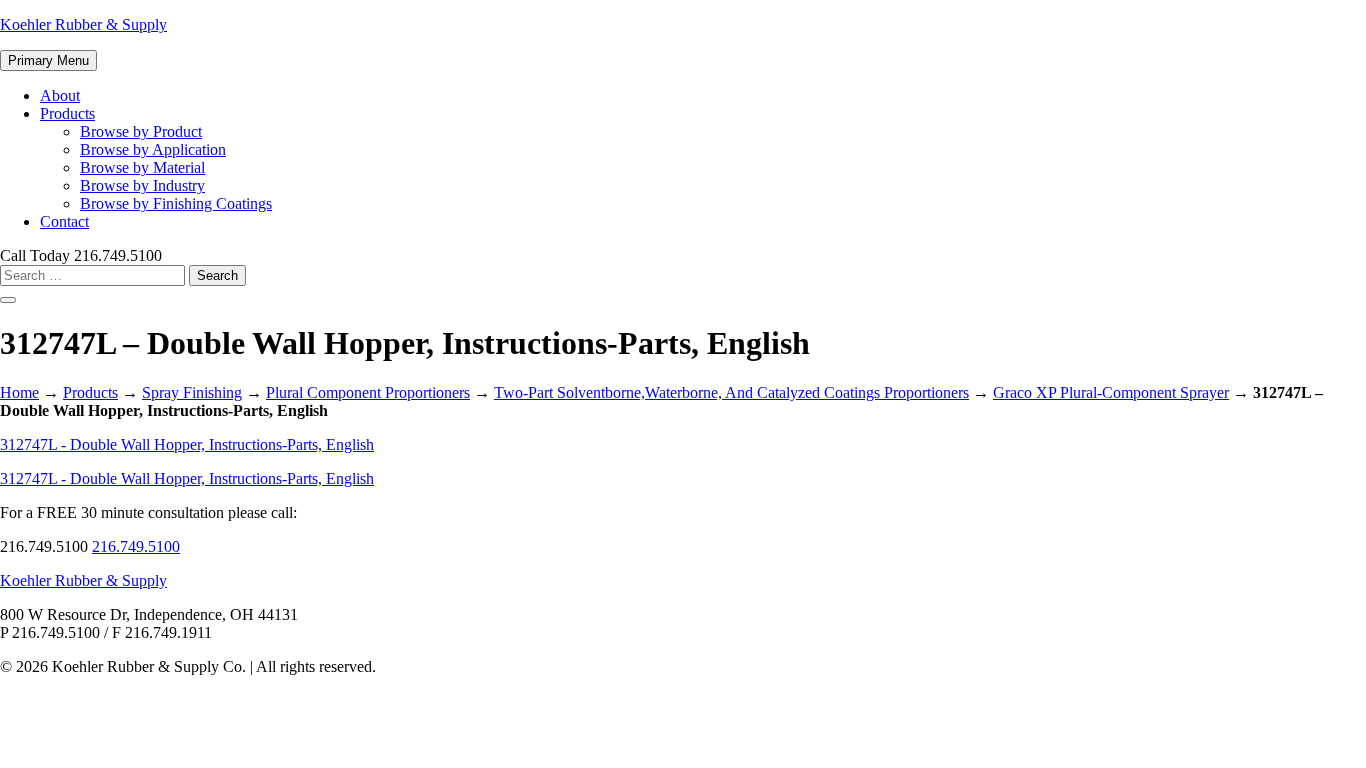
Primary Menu (48, 60)
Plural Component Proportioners (368, 392)
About (60, 95)
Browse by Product (141, 131)
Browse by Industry (142, 185)
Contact (64, 221)
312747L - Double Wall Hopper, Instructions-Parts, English (187, 444)
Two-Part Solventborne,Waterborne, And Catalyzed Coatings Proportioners (731, 392)
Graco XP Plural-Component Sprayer (1111, 392)
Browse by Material (142, 167)
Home (19, 392)
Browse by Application (153, 149)
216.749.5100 (136, 546)
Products (67, 113)
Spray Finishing (192, 392)
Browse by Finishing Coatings (176, 203)
